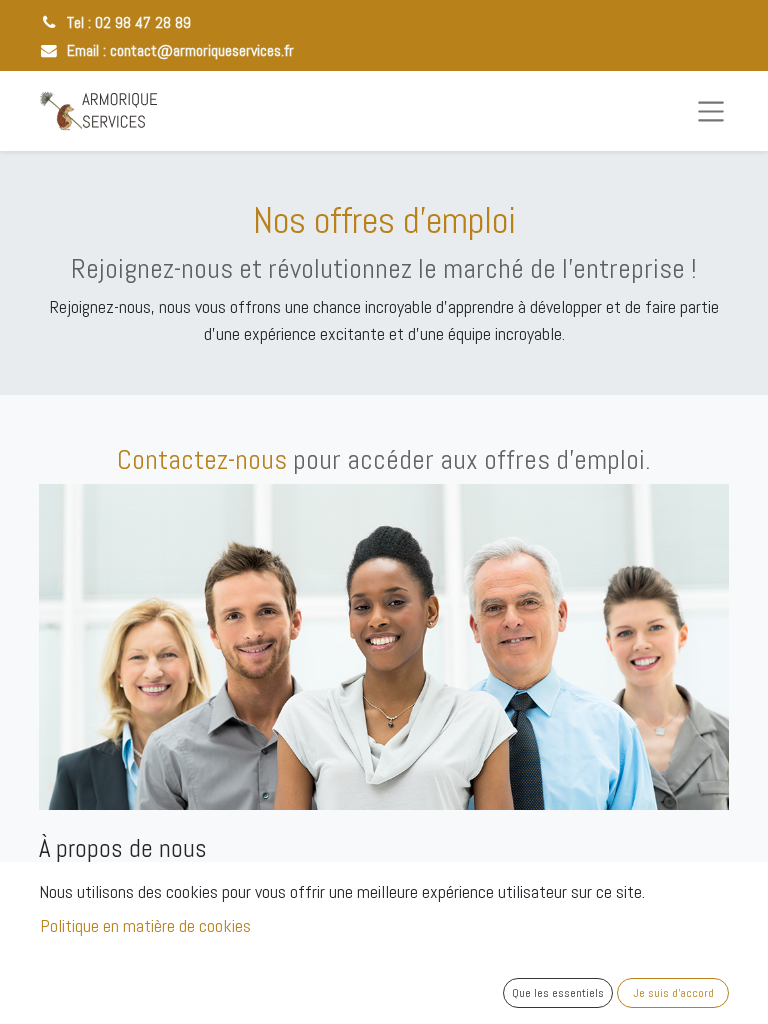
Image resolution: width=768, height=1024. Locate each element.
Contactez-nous (202, 459)
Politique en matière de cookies (145, 925)
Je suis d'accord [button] (673, 993)
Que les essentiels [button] (558, 993)
